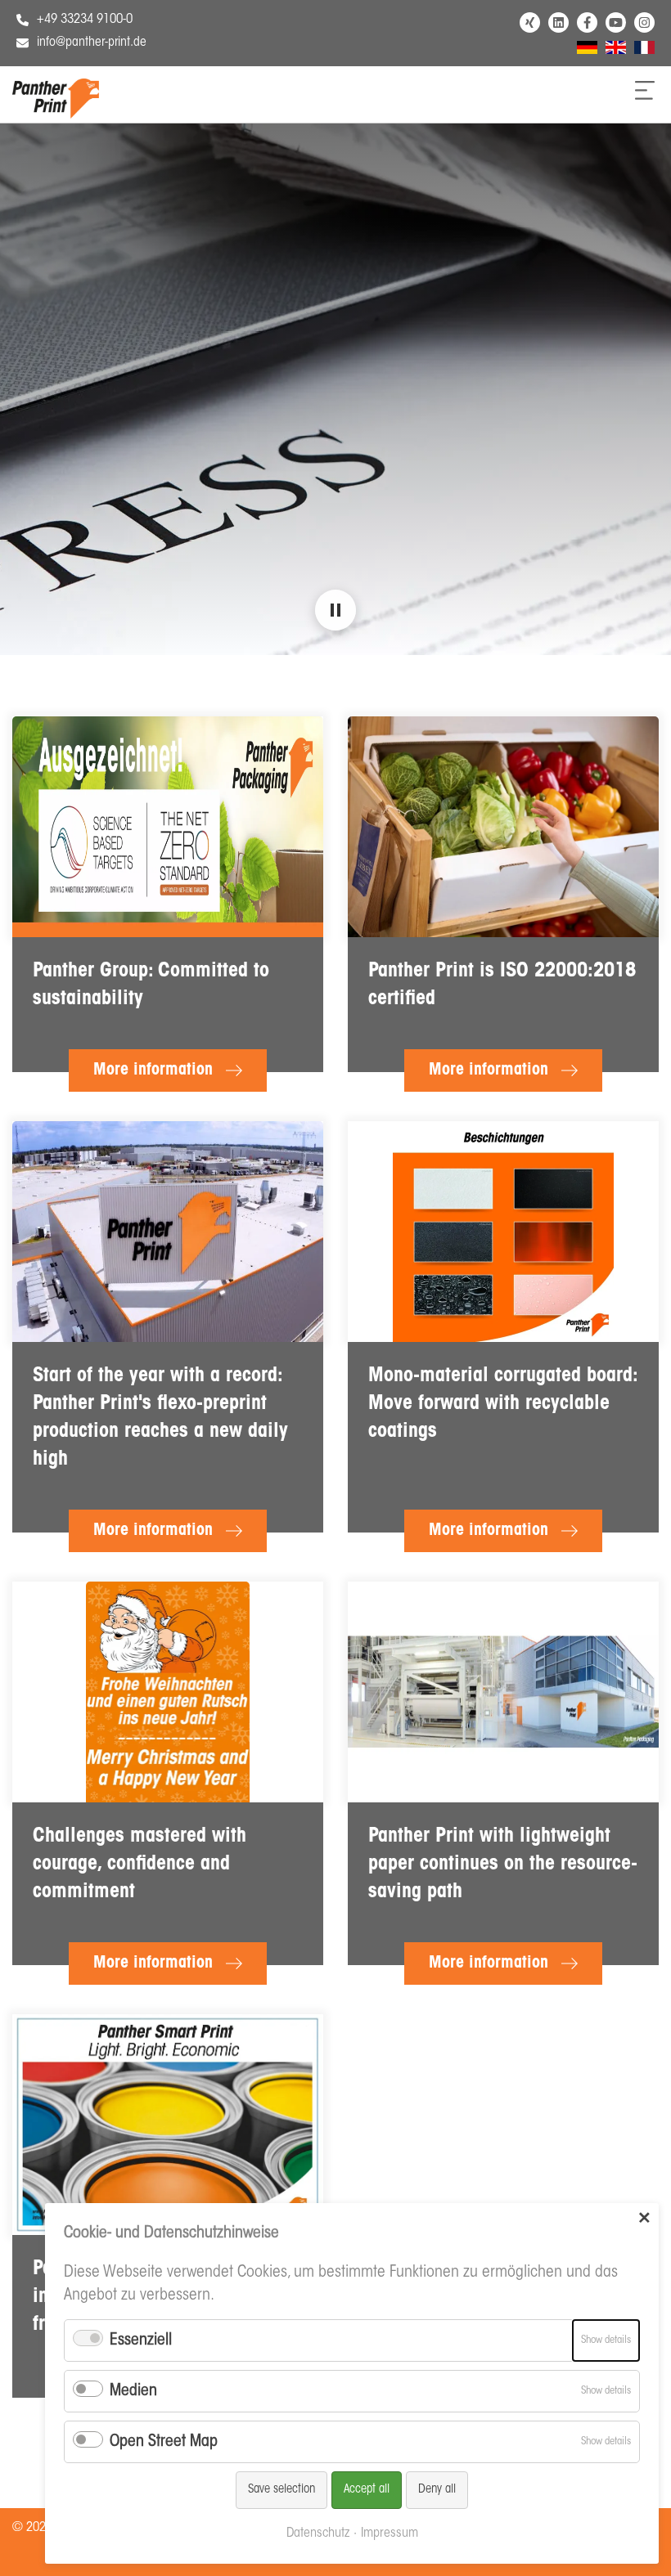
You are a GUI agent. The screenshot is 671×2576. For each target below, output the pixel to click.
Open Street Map (164, 2442)
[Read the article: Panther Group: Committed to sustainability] (168, 827)
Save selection (281, 2490)
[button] (335, 610)
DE (584, 50)
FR (640, 50)
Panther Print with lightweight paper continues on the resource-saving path (503, 1865)
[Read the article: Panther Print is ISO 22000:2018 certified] (503, 827)
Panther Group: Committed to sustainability (151, 985)
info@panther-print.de (92, 43)
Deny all (437, 2490)
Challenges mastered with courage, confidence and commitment (140, 1865)
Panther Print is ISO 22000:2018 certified (502, 985)
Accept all (367, 2490)
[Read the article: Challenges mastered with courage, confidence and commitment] (168, 1692)
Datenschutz (318, 2533)
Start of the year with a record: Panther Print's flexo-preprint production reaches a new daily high (160, 1418)
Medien (133, 2391)
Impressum (390, 2533)
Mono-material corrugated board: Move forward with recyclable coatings (502, 1404)
